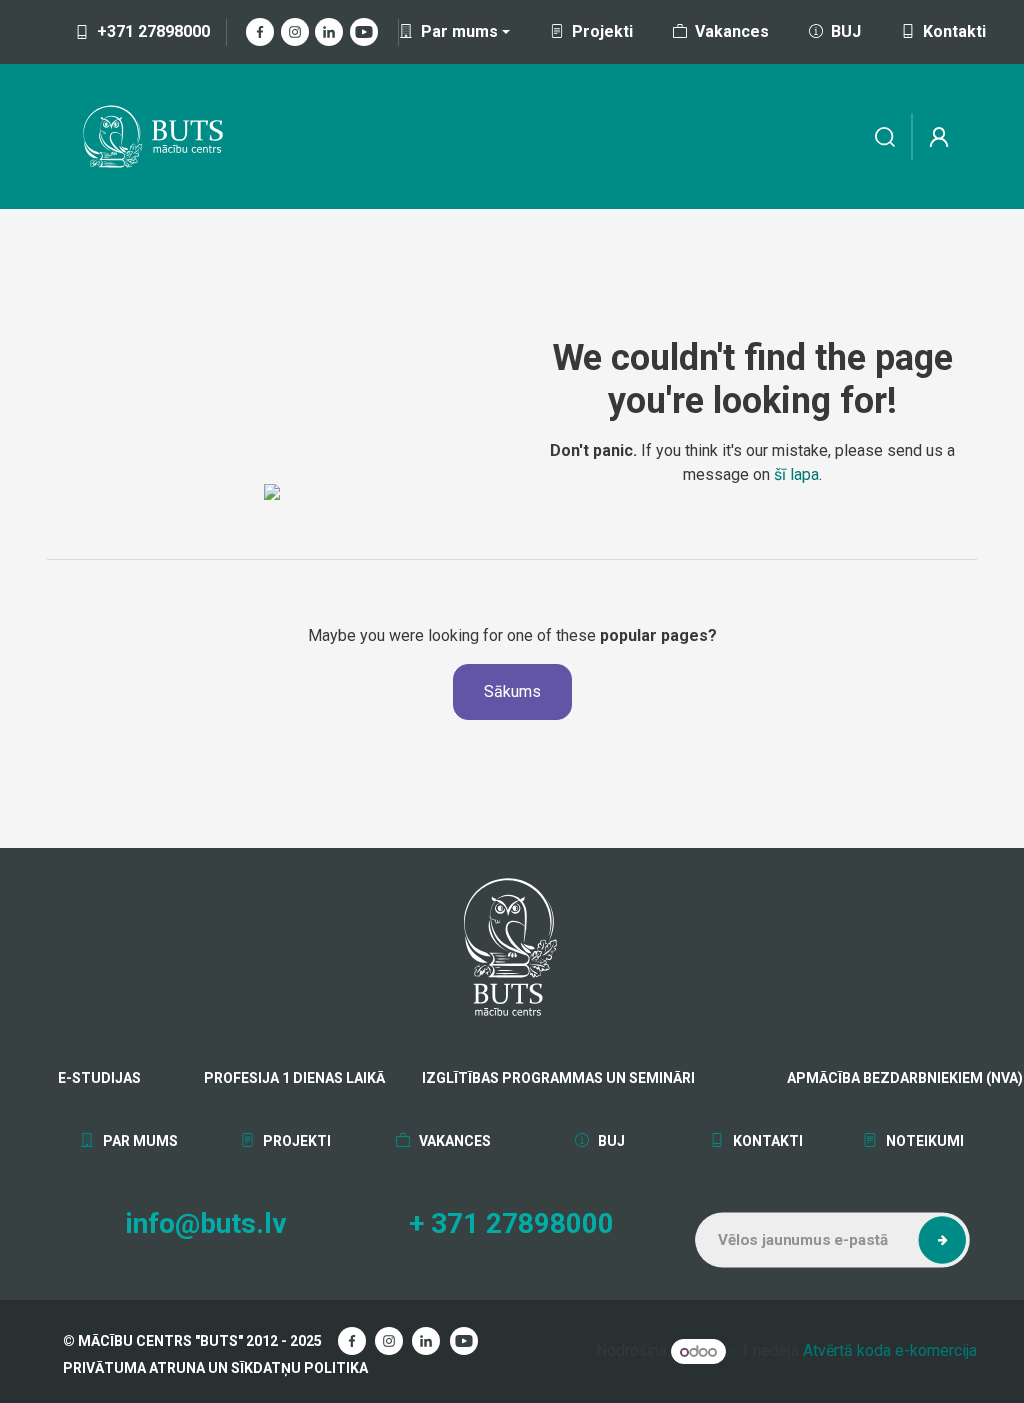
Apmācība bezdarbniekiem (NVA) (852, 1078)
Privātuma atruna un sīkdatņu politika (215, 1368)
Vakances (732, 31)
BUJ (846, 31)
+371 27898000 (153, 31)
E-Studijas (99, 1078)
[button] (941, 1240)
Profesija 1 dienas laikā (294, 1078)
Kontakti (954, 31)
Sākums (512, 691)
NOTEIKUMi (923, 1141)
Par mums (139, 1141)
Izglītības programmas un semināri (558, 1078)
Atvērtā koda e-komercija (890, 1351)
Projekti (602, 31)
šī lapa (796, 474)
